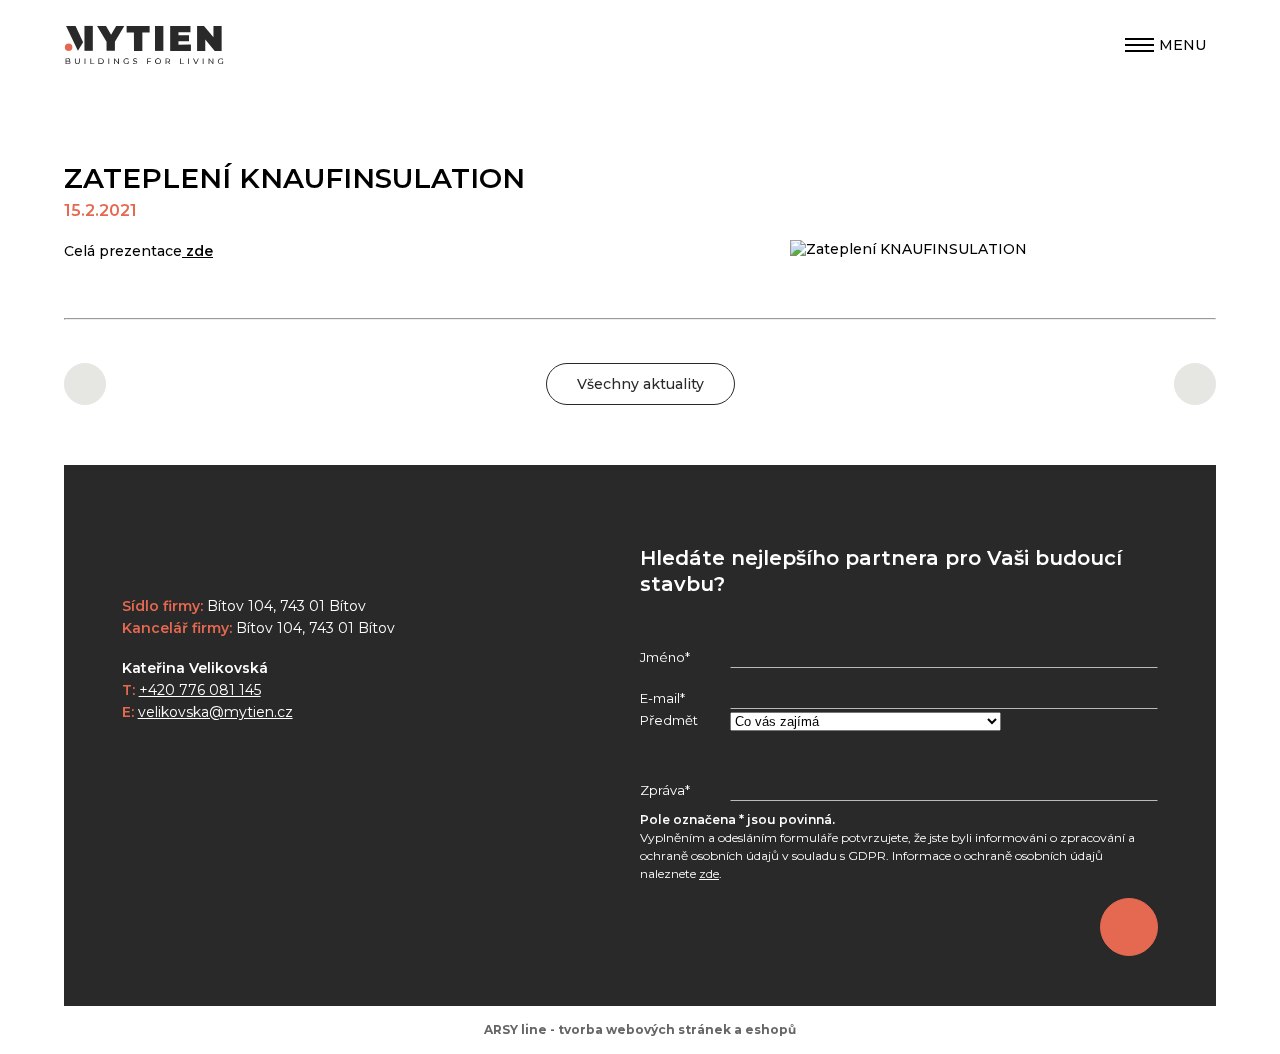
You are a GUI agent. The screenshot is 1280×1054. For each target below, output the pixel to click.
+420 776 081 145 (200, 690)
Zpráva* (665, 790)
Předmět (669, 720)
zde (197, 251)
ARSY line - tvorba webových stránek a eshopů (640, 1029)
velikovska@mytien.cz (215, 712)
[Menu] (1139, 45)
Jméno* (665, 657)
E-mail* (662, 698)
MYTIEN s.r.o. (144, 45)
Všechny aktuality (640, 384)
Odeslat (1129, 927)
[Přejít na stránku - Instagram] (137, 760)
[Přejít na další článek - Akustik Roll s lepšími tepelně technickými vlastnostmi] (1195, 384)
